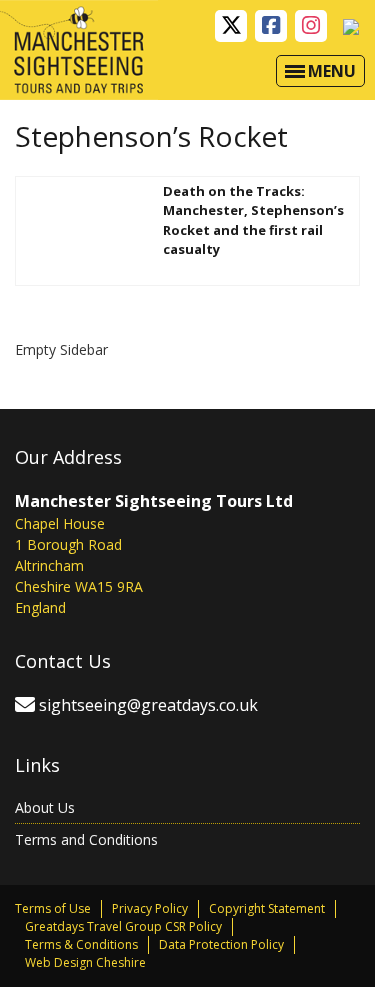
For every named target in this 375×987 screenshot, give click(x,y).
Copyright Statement (267, 908)
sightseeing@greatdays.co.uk (148, 705)
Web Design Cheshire (85, 962)
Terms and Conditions (86, 839)
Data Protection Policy (221, 944)
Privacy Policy (150, 908)
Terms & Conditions (81, 944)
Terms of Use (53, 908)
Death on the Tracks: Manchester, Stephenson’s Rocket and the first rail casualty (253, 220)
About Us (45, 807)
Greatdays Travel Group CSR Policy (123, 926)
